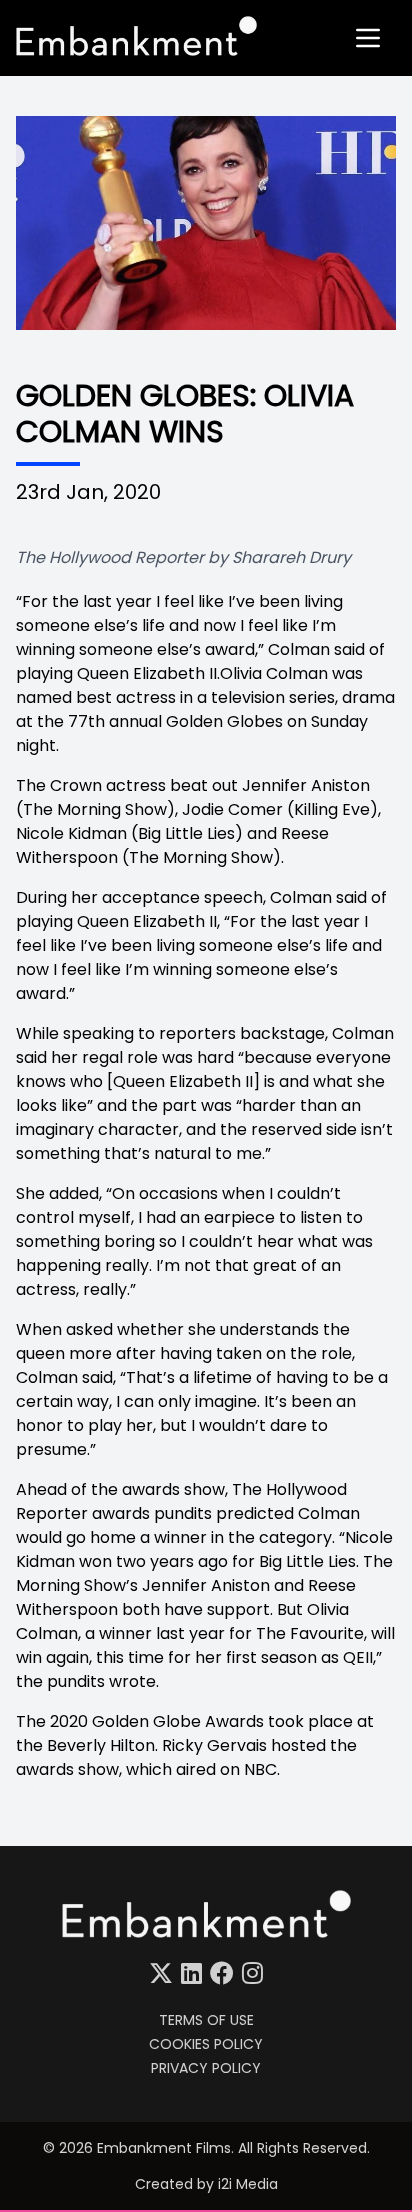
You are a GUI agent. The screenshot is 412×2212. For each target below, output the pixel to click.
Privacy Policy (206, 2068)
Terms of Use (206, 2020)
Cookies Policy (206, 2044)
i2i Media (248, 2184)
